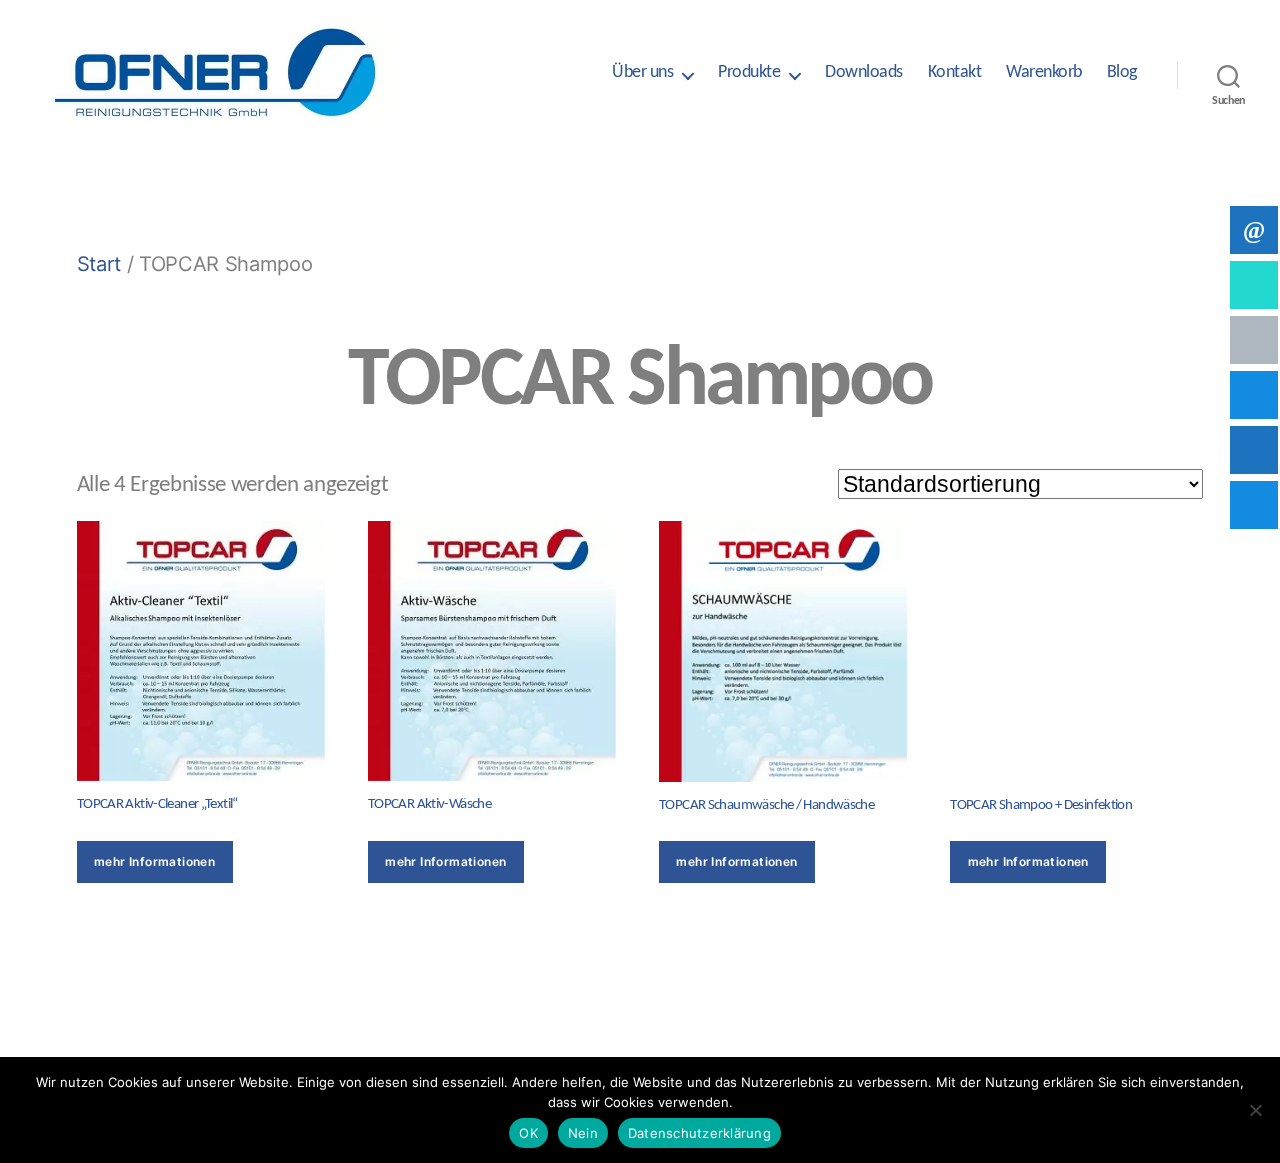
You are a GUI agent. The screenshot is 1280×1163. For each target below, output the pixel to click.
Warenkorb (1044, 72)
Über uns (642, 72)
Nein (583, 1133)
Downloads (864, 72)
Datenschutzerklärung (699, 1133)
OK (528, 1133)
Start (99, 263)
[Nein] (1255, 1110)
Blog (1122, 72)
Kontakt (955, 72)
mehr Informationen (154, 861)
